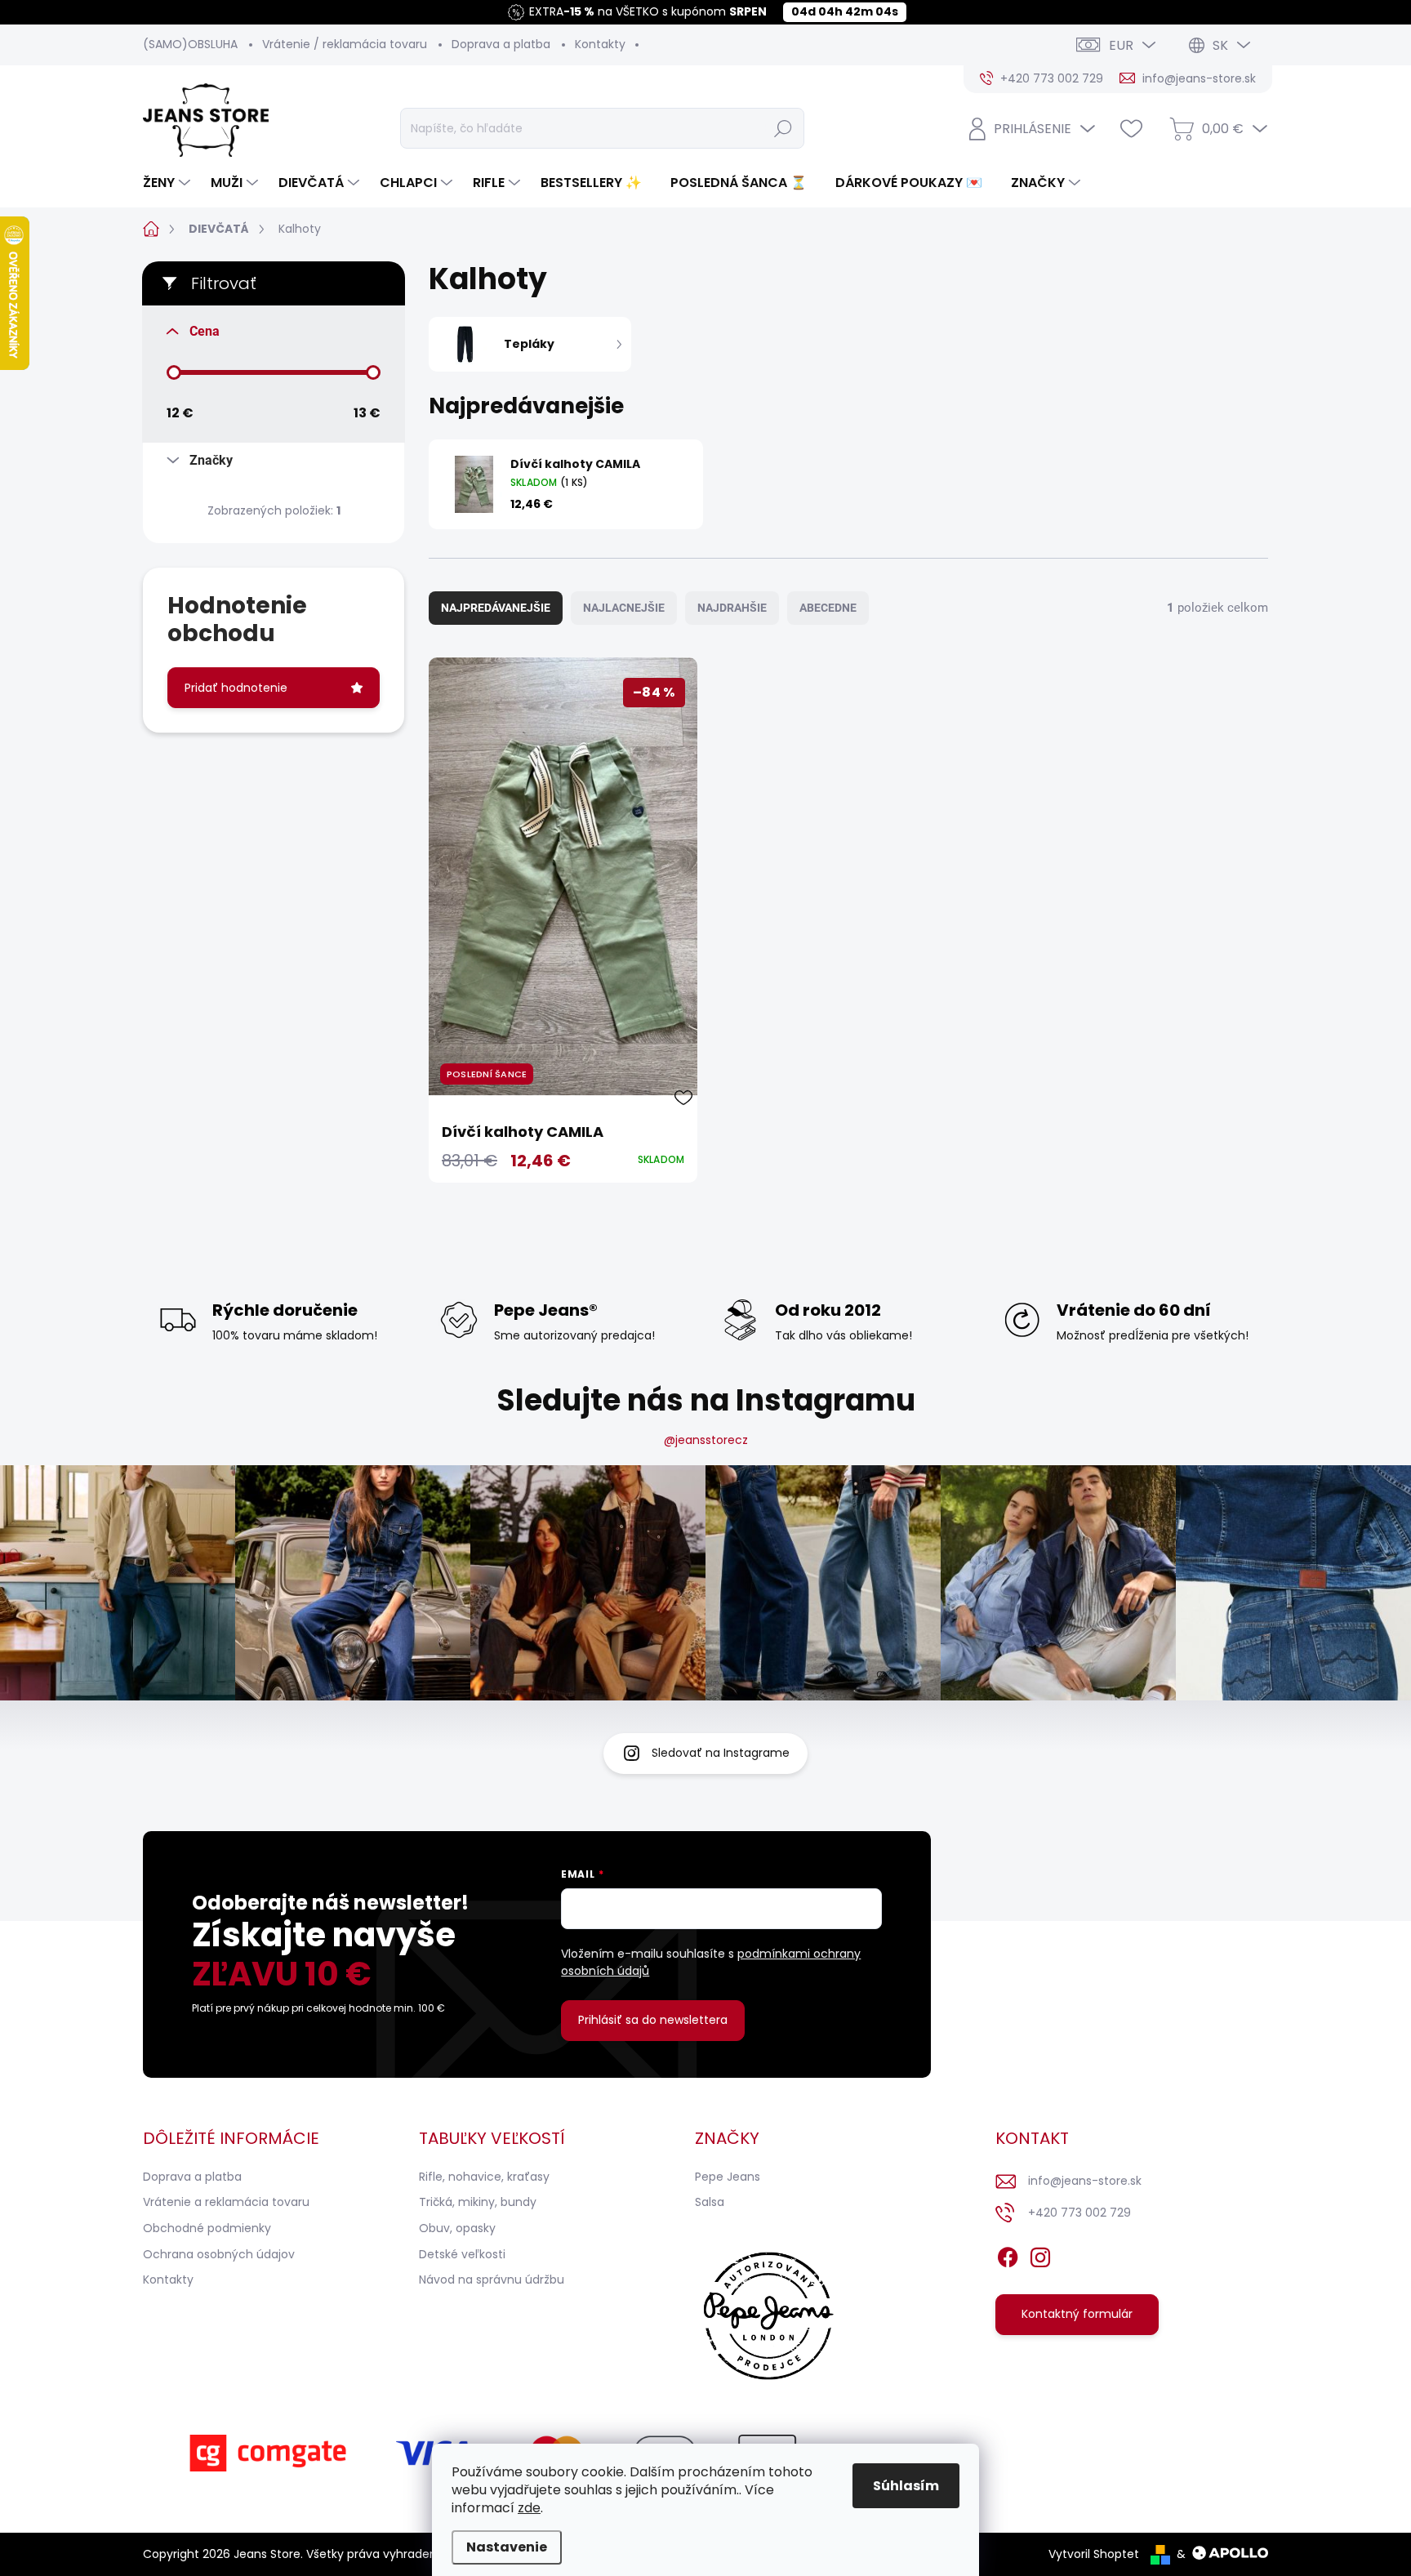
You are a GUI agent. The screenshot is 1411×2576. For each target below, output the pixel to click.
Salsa (710, 2202)
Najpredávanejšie (496, 608)
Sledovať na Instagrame (721, 1753)
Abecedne (828, 608)
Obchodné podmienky (207, 2228)
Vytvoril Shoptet (1094, 2554)
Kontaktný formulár (1077, 2314)
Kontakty (600, 44)
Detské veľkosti (462, 2254)
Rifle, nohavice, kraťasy (484, 2177)
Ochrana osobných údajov (219, 2254)
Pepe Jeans (728, 2177)
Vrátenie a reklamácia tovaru (226, 2202)
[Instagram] (1040, 2254)
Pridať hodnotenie (236, 688)
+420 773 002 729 (1079, 2213)
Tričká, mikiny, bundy (478, 2202)
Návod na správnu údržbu (492, 2280)
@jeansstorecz (706, 1440)
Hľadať (783, 128)
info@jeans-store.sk (1085, 2181)
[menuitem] (169, 183)
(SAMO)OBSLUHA (190, 44)
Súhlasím (906, 2486)
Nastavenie (507, 2547)
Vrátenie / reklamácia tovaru (345, 44)
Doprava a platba (501, 44)
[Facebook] (1008, 2254)
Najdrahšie (732, 608)
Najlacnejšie (624, 608)
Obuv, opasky (457, 2228)
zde (529, 2508)
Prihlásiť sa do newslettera (653, 2020)
